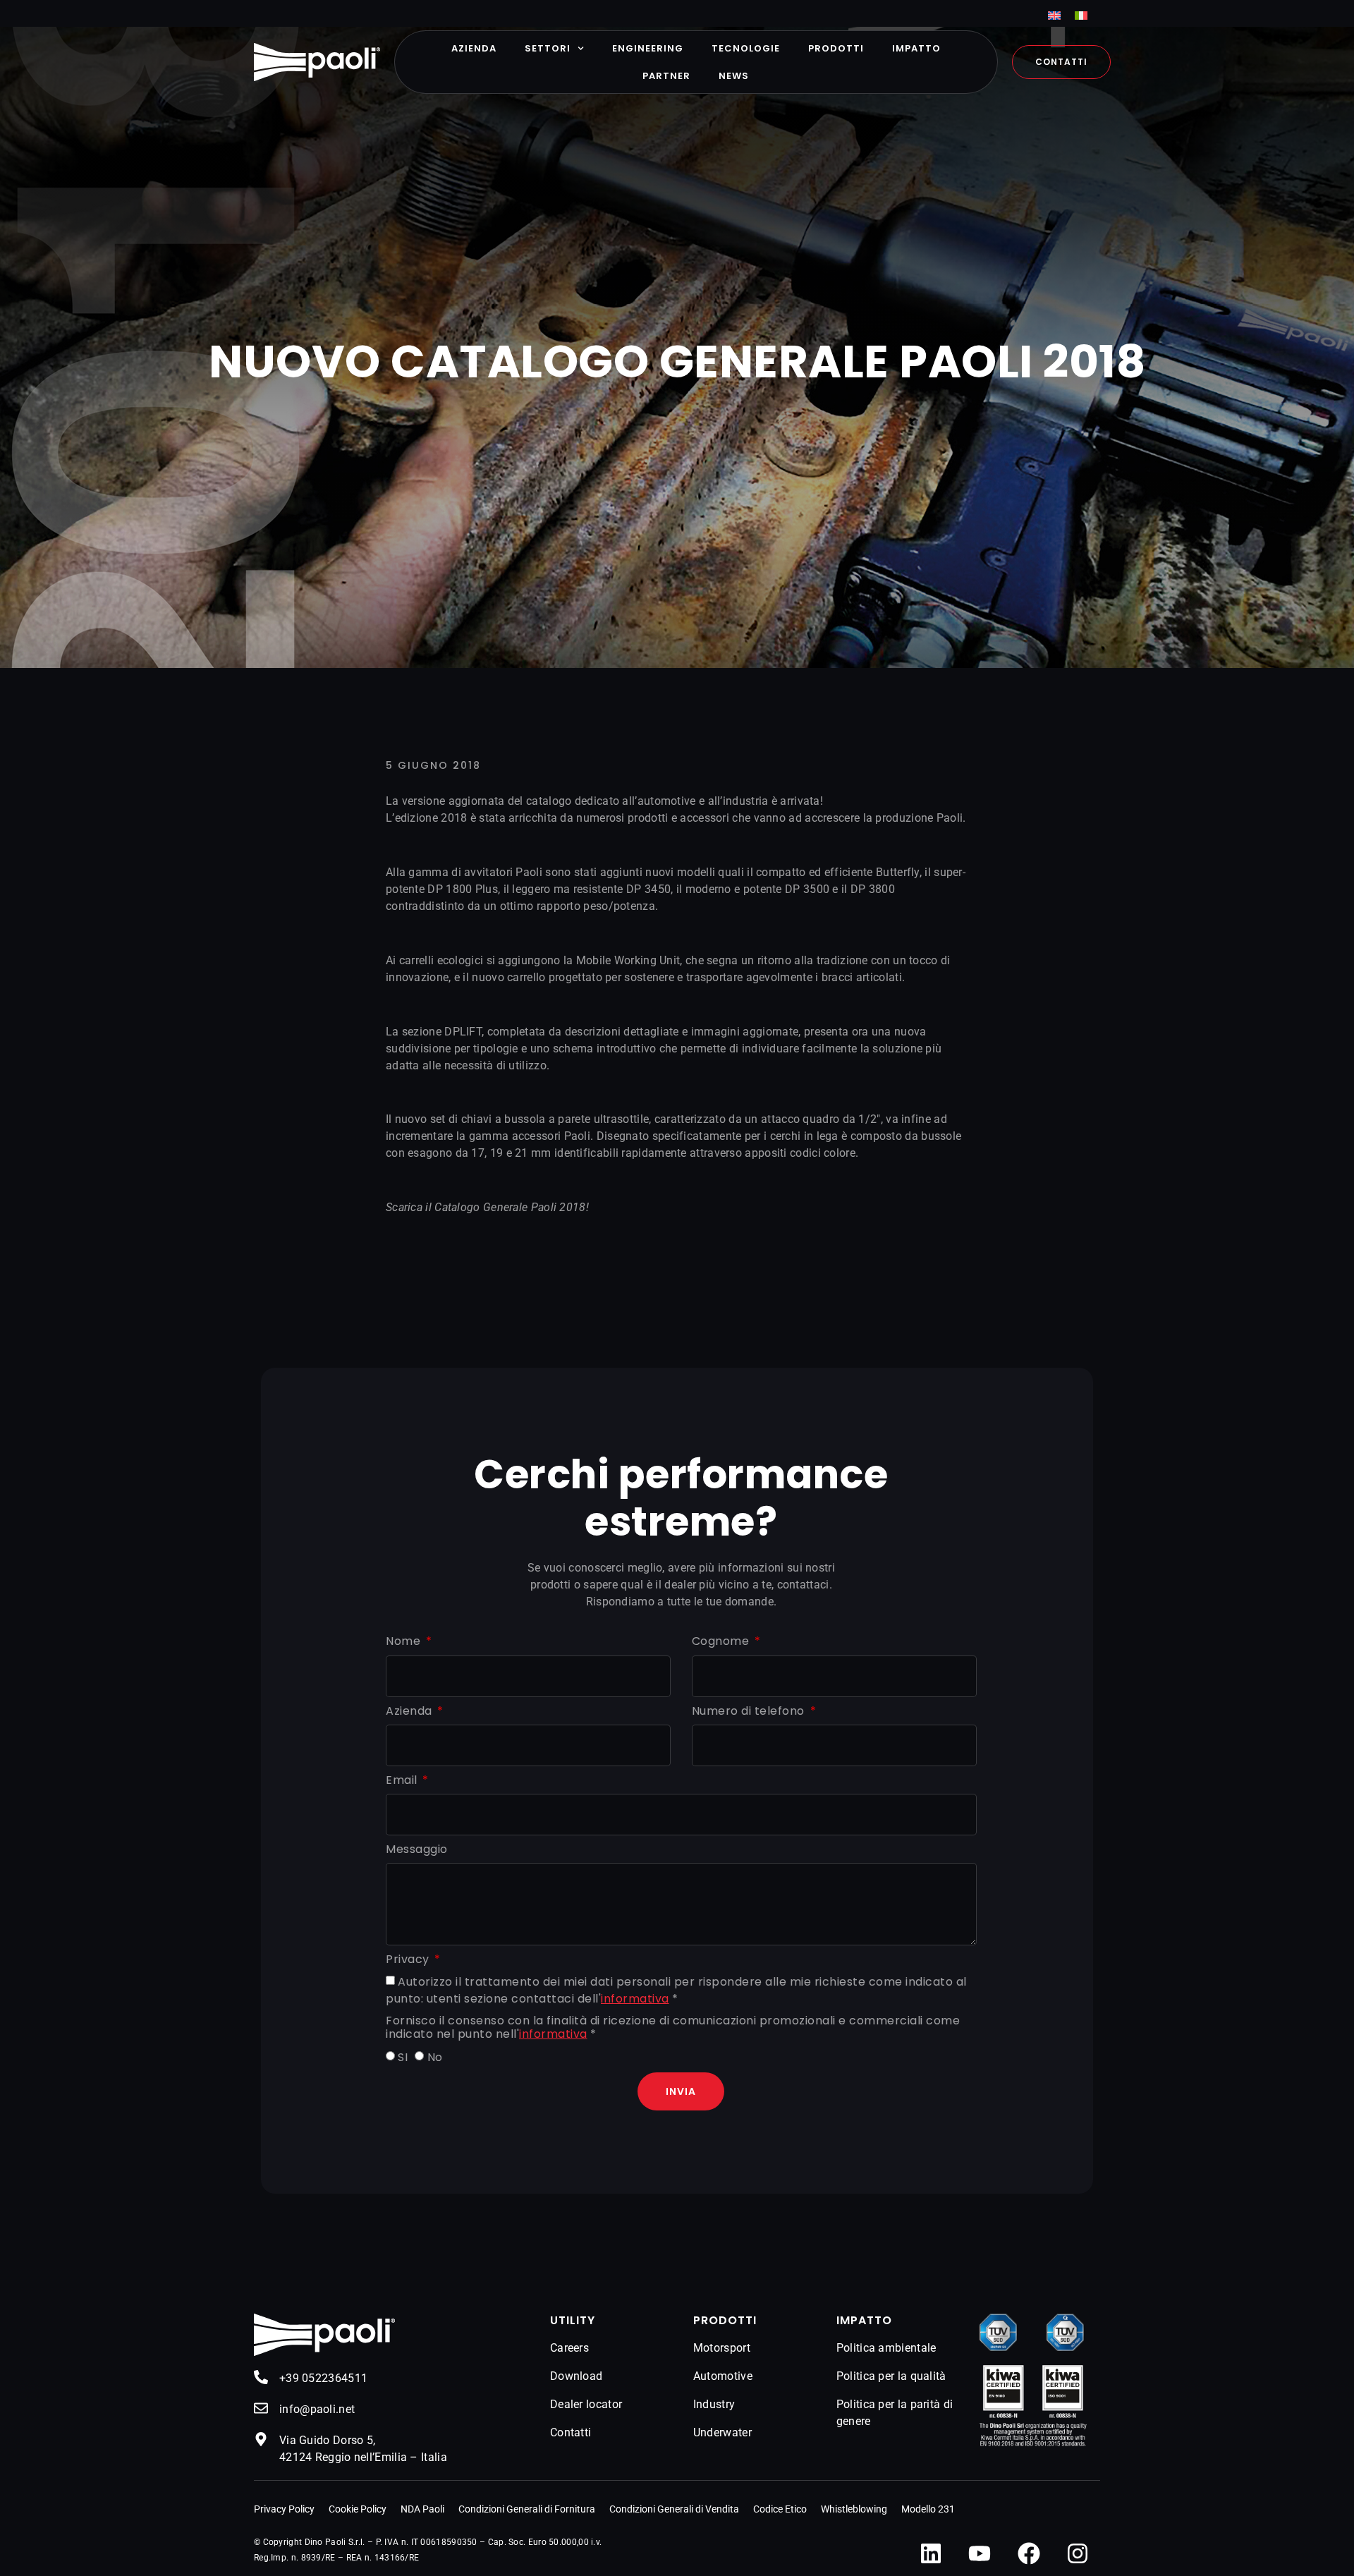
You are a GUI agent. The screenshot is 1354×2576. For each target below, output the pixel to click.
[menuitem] (1054, 15)
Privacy (409, 1960)
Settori (548, 48)
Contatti (571, 2432)
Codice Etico (780, 2509)
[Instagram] (1078, 2553)
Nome (405, 1642)
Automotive (723, 2376)
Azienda (474, 48)
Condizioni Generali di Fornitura (527, 2509)
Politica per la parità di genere (895, 2413)
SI (403, 2057)
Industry (714, 2404)
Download (576, 2376)
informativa (635, 1999)
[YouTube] (980, 2553)
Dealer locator (586, 2404)
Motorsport (722, 2348)
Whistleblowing (854, 2509)
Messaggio (417, 1850)
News (734, 76)
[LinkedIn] (931, 2553)
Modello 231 (928, 2509)
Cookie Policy (358, 2509)
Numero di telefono (750, 1712)
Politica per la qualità (891, 2376)
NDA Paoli (422, 2509)
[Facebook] (1029, 2553)
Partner (666, 76)
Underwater (722, 2432)
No (435, 2057)
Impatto (916, 48)
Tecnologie (746, 48)
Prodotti (836, 48)
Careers (569, 2348)
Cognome (722, 1642)
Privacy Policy (284, 2509)
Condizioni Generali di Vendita (674, 2509)
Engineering (648, 48)
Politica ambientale (886, 2348)
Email (403, 1781)
